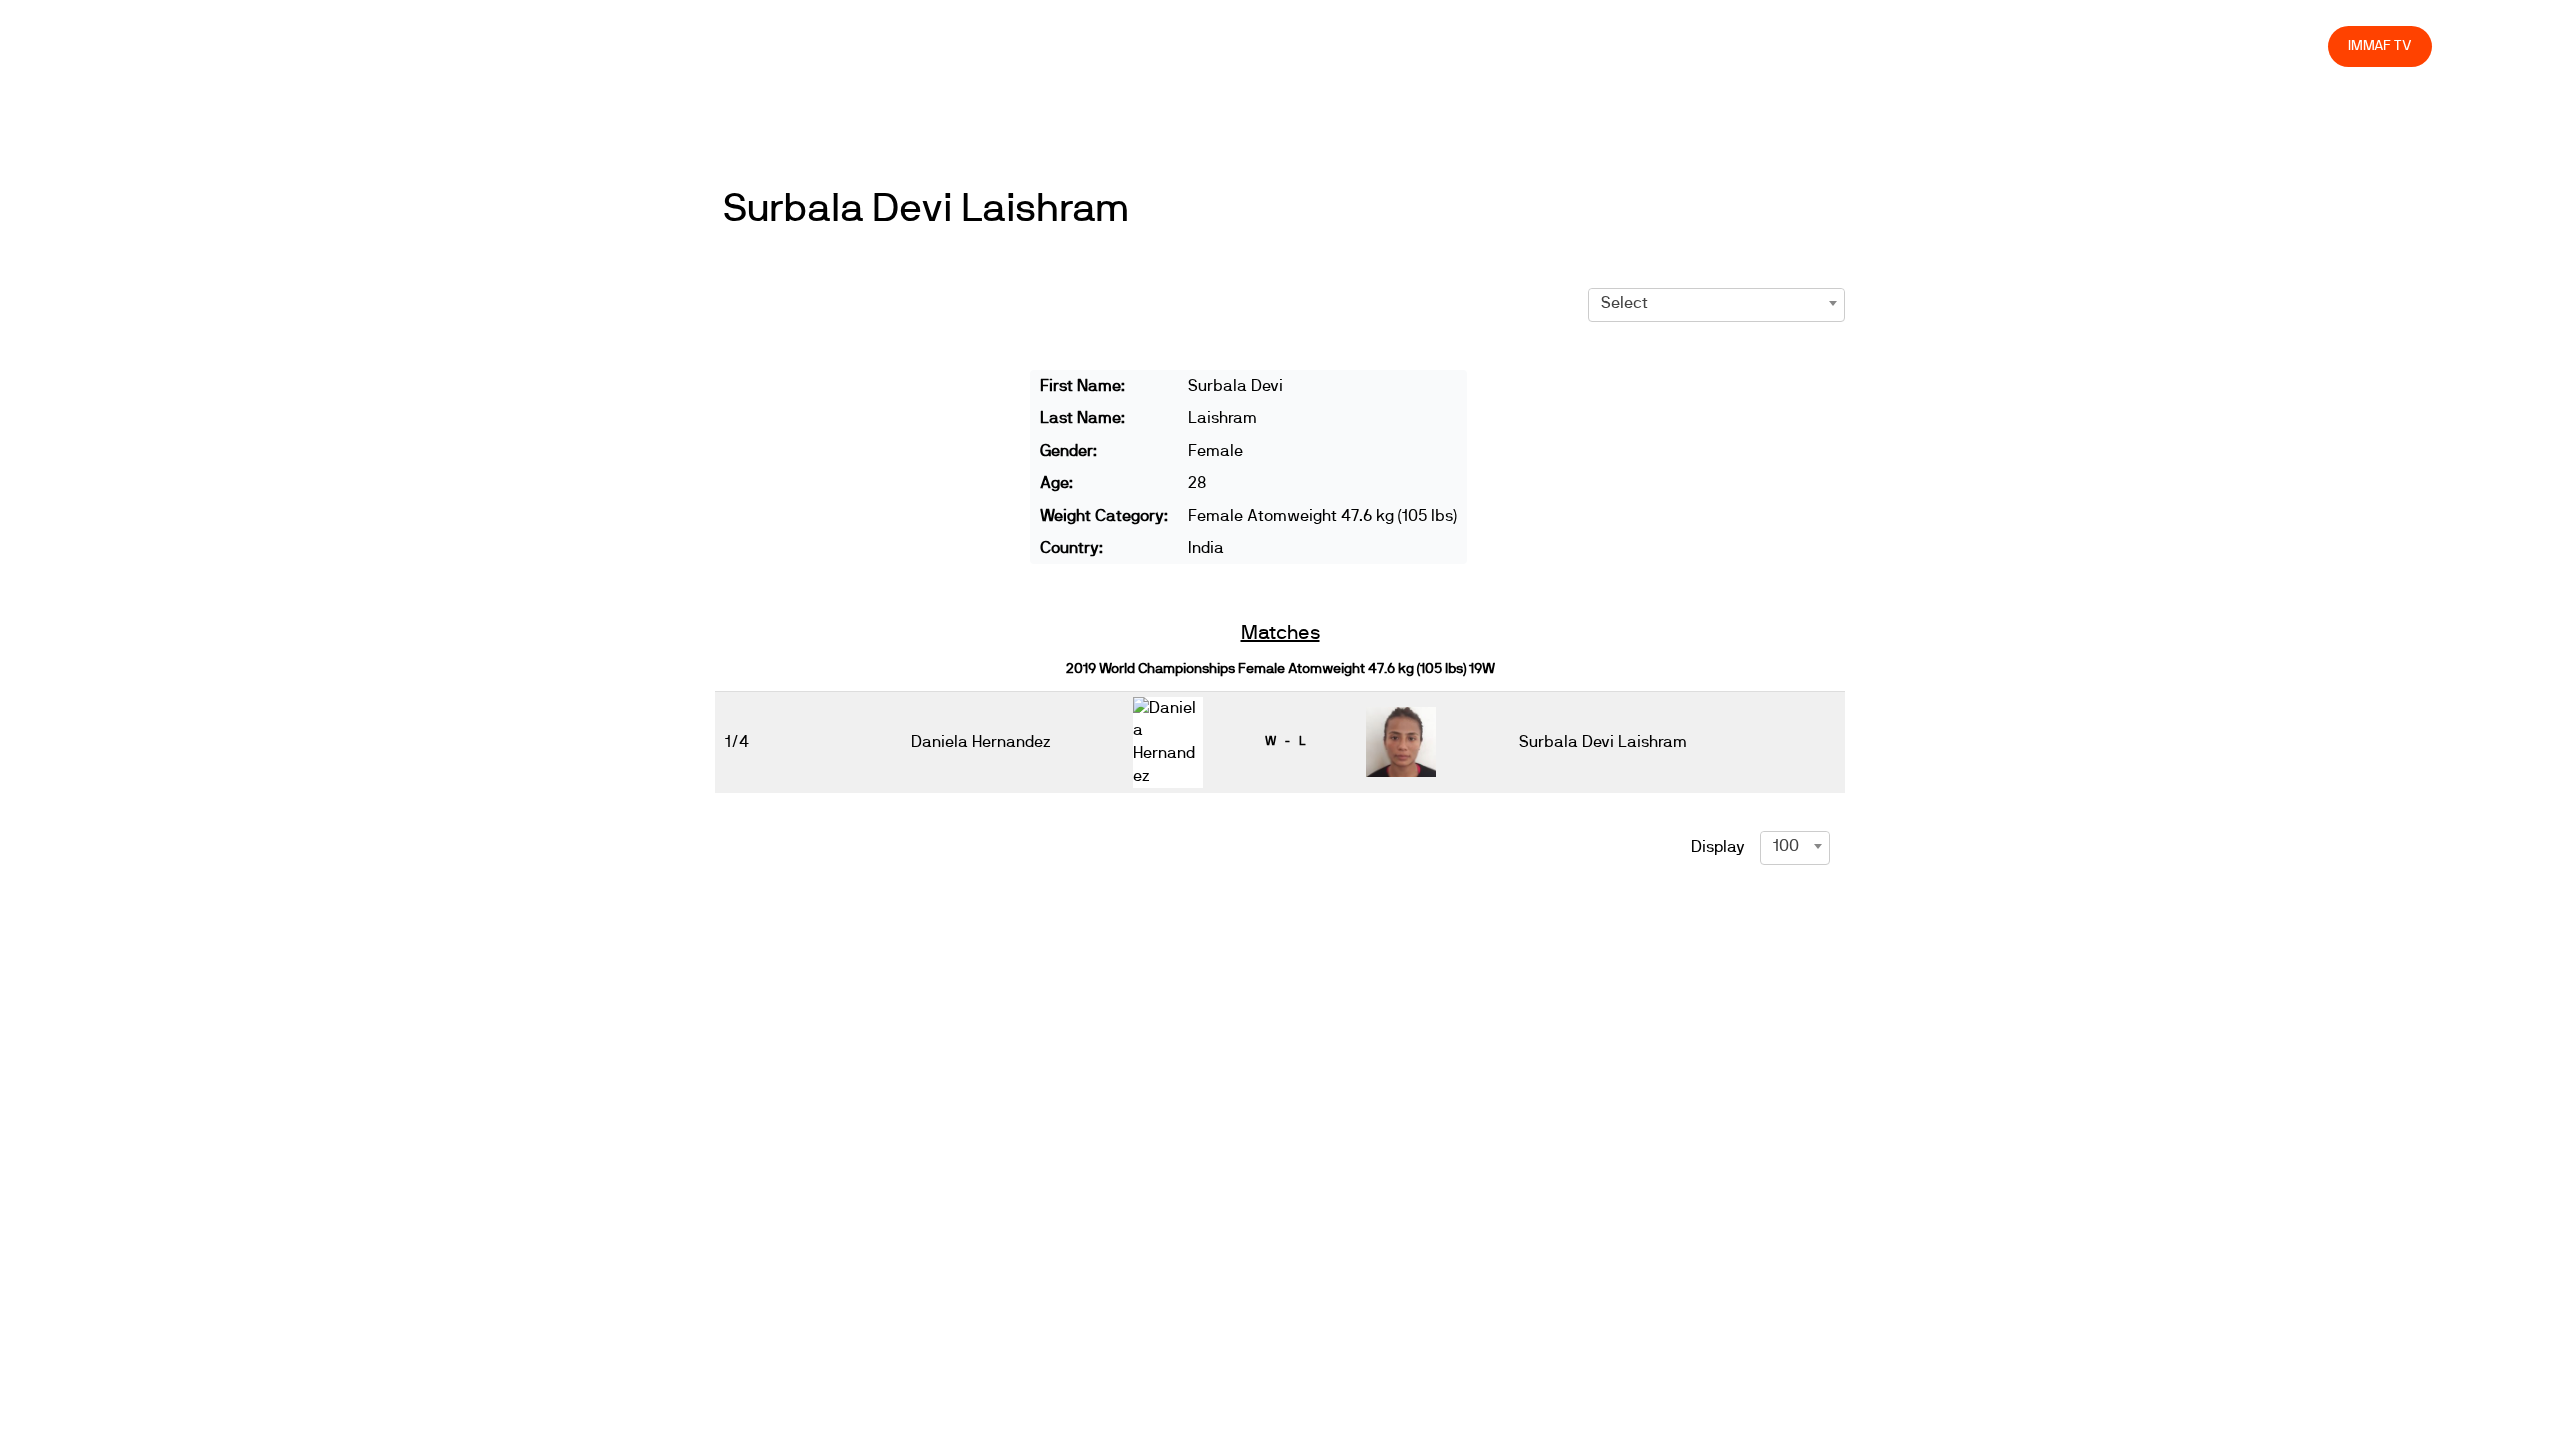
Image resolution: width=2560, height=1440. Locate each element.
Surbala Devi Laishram (926, 209)
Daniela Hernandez (981, 742)
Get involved (1958, 45)
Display (1718, 847)
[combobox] (1716, 303)
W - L (1285, 741)
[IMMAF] (175, 46)
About (1868, 45)
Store (2293, 45)
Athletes (2133, 45)
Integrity (2219, 45)
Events (1796, 45)
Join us (2053, 45)
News (1725, 45)
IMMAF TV (2380, 45)
